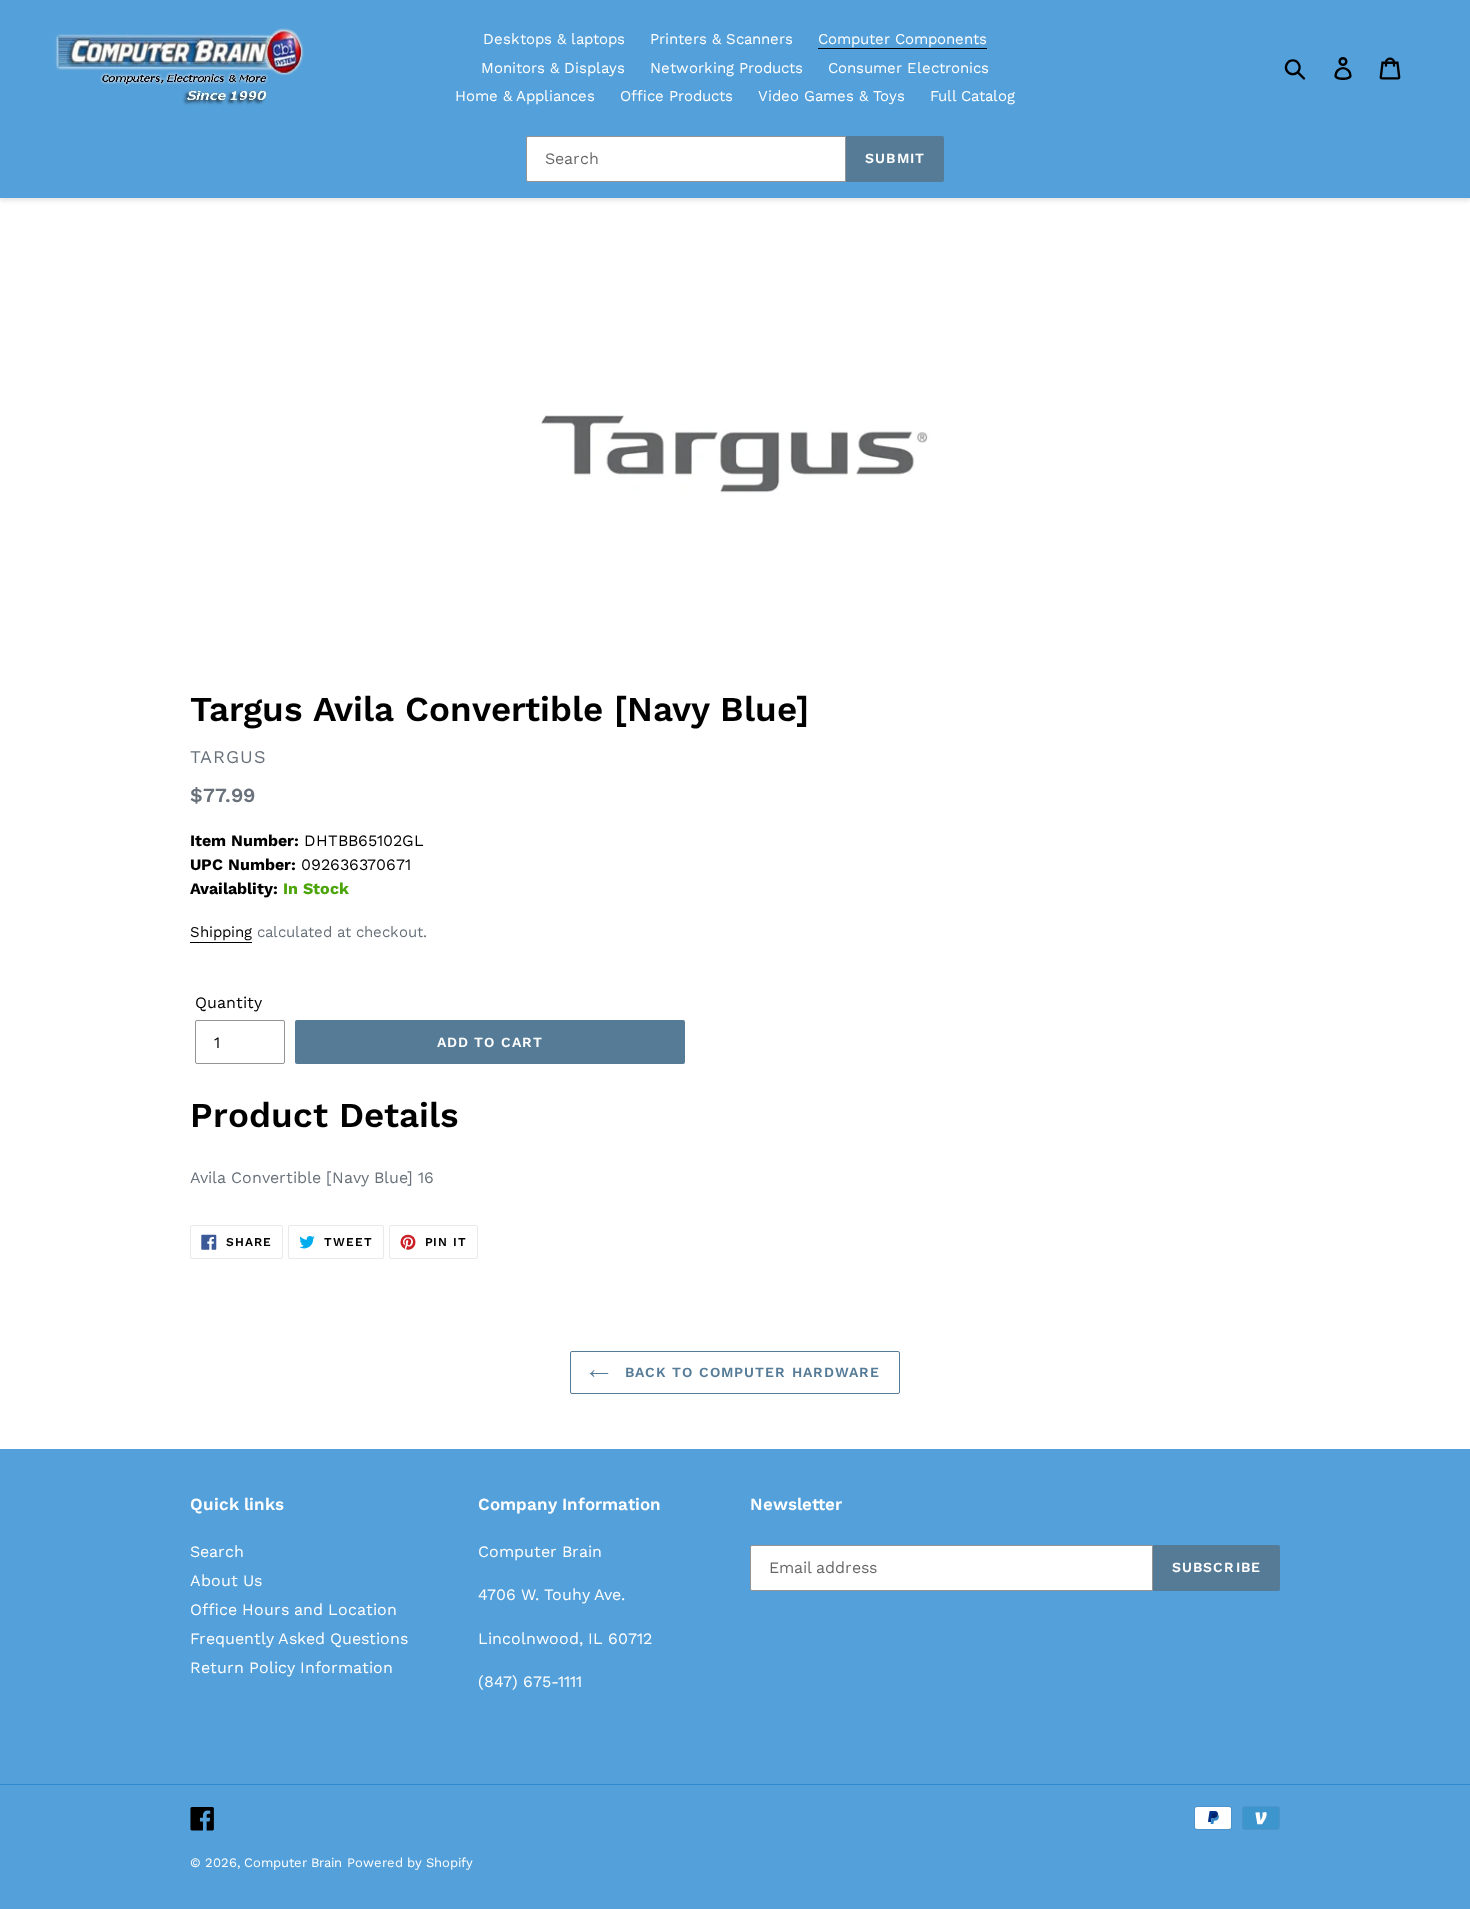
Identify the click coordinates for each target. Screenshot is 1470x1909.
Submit (895, 158)
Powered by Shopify (410, 1862)
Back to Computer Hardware (749, 1372)
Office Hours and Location (293, 1609)
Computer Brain (293, 1862)
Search (217, 1551)
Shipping (221, 932)
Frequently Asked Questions (299, 1638)
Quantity (228, 1002)
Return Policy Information (291, 1667)
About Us (226, 1580)
